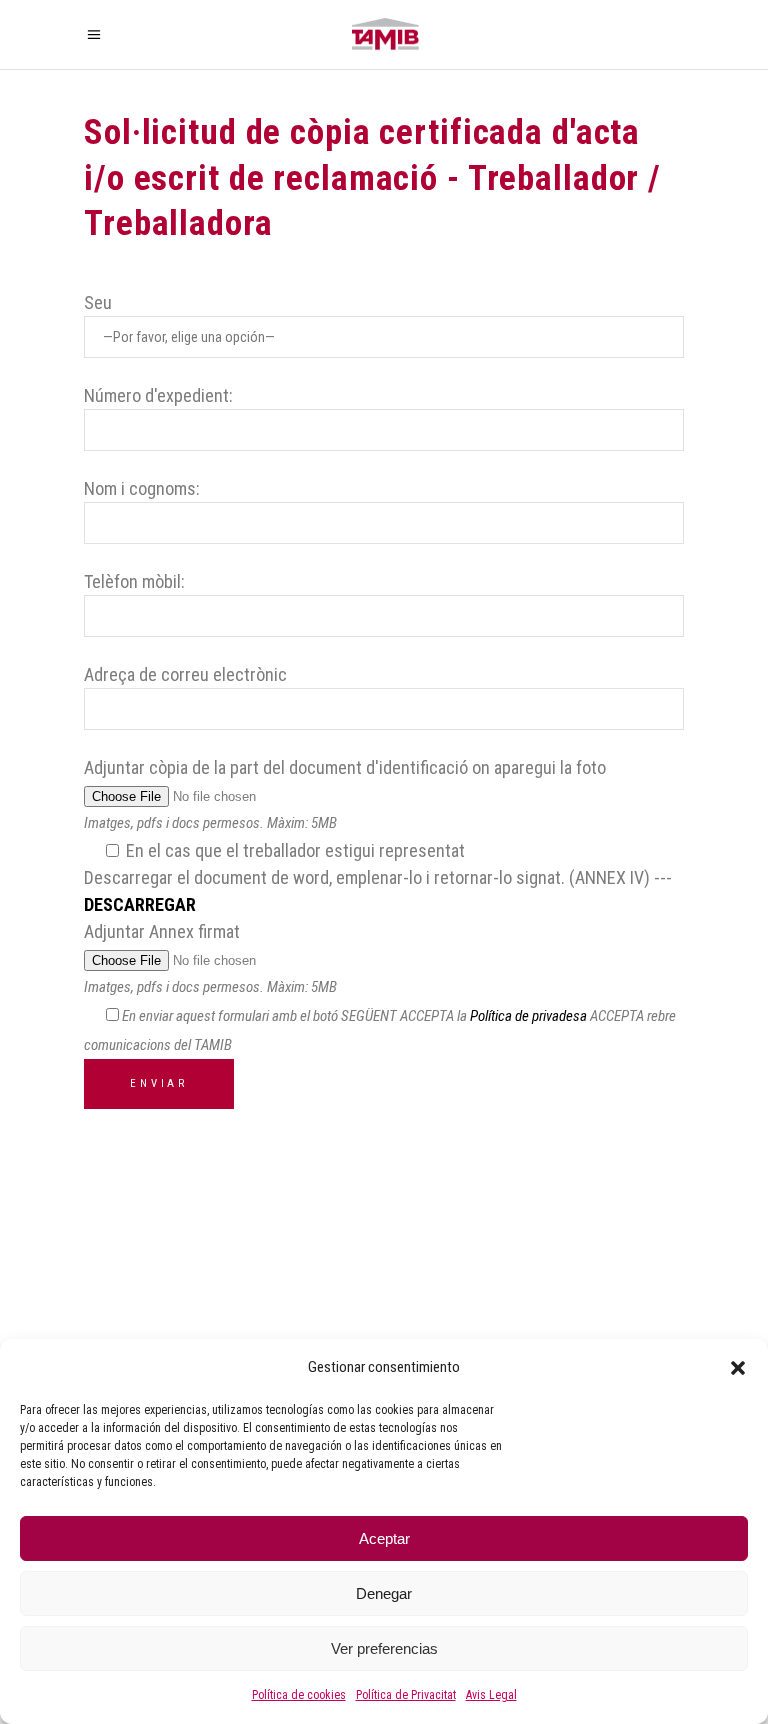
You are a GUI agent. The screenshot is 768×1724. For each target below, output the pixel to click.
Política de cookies (299, 1695)
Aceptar (384, 1538)
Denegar (384, 1593)
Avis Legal (491, 1695)
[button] (738, 1368)
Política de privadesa (528, 1016)
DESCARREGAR (140, 904)
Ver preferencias (384, 1648)
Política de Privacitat (406, 1695)
